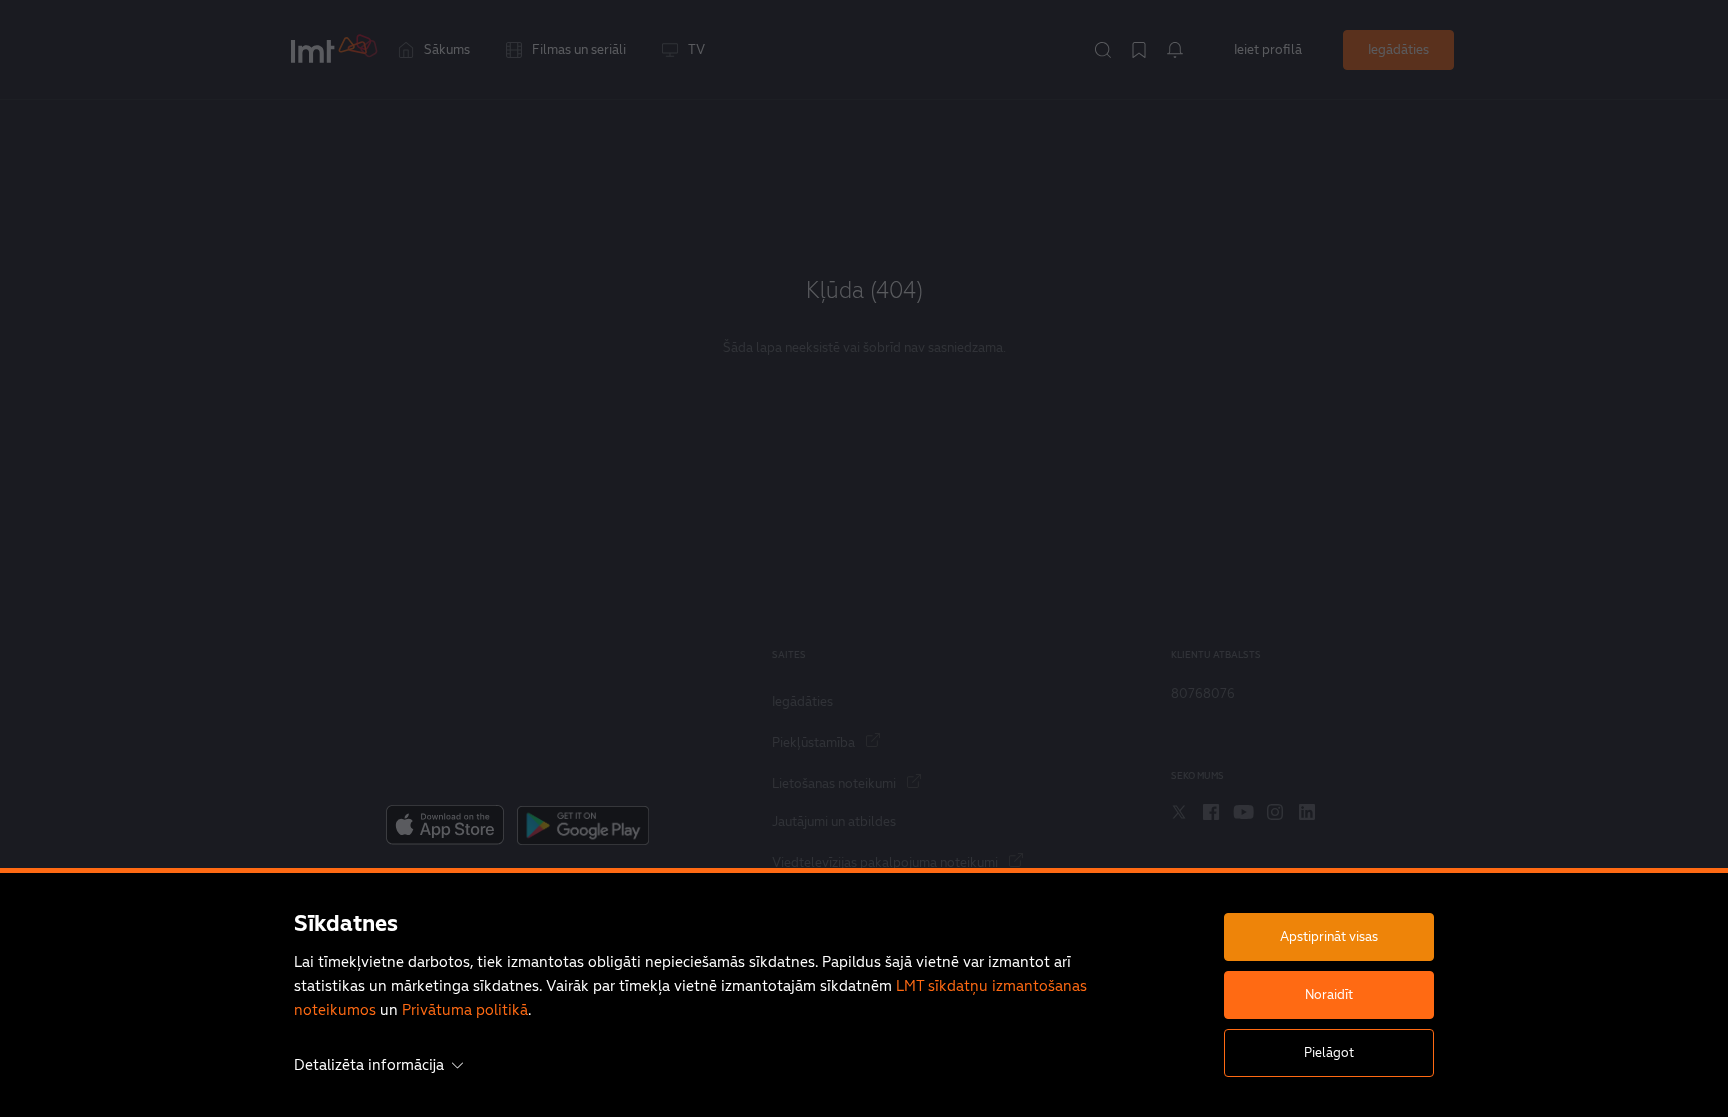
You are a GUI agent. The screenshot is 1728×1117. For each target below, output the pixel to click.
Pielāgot (1329, 1052)
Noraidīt (1329, 994)
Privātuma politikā (465, 1009)
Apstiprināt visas (1329, 936)
